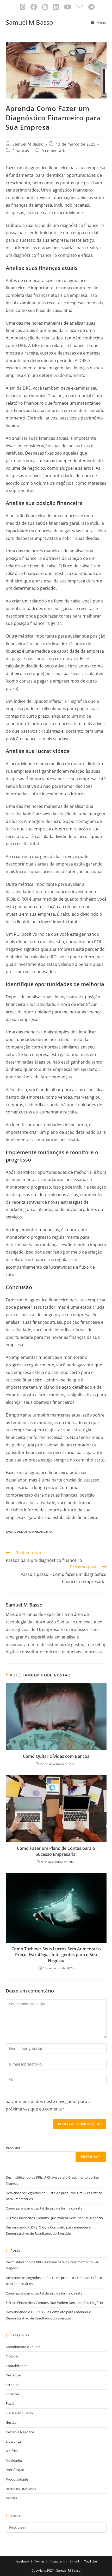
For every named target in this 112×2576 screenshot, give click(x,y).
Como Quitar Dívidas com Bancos (56, 1756)
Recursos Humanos (21, 2489)
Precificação (15, 2470)
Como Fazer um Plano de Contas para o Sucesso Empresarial (56, 1851)
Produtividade (17, 2479)
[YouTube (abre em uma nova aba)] (68, 7)
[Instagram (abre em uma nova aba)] (45, 7)
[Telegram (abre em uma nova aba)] (90, 7)
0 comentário (54, 151)
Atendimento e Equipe (23, 2347)
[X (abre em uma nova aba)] (23, 7)
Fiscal (10, 2403)
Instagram (57, 2561)
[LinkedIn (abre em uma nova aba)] (56, 7)
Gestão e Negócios (20, 2432)
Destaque (13, 2375)
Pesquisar (14, 2148)
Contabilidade (17, 2366)
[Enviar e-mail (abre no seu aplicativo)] (80, 7)
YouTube (91, 2561)
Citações (12, 2356)
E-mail (74, 2561)
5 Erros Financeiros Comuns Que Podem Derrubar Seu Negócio (54, 2218)
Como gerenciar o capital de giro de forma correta (44, 2208)
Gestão (11, 2422)
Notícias (12, 2451)
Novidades (14, 2460)
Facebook (22, 2561)
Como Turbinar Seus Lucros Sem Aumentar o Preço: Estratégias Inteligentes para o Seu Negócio (56, 1955)
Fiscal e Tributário (19, 2413)
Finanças (21, 151)
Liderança (13, 2441)
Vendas (11, 2498)
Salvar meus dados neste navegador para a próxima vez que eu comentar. (48, 2105)
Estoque (12, 2385)
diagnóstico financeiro (33, 1532)
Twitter (39, 2561)
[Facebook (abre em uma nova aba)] (34, 7)
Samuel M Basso (29, 22)
